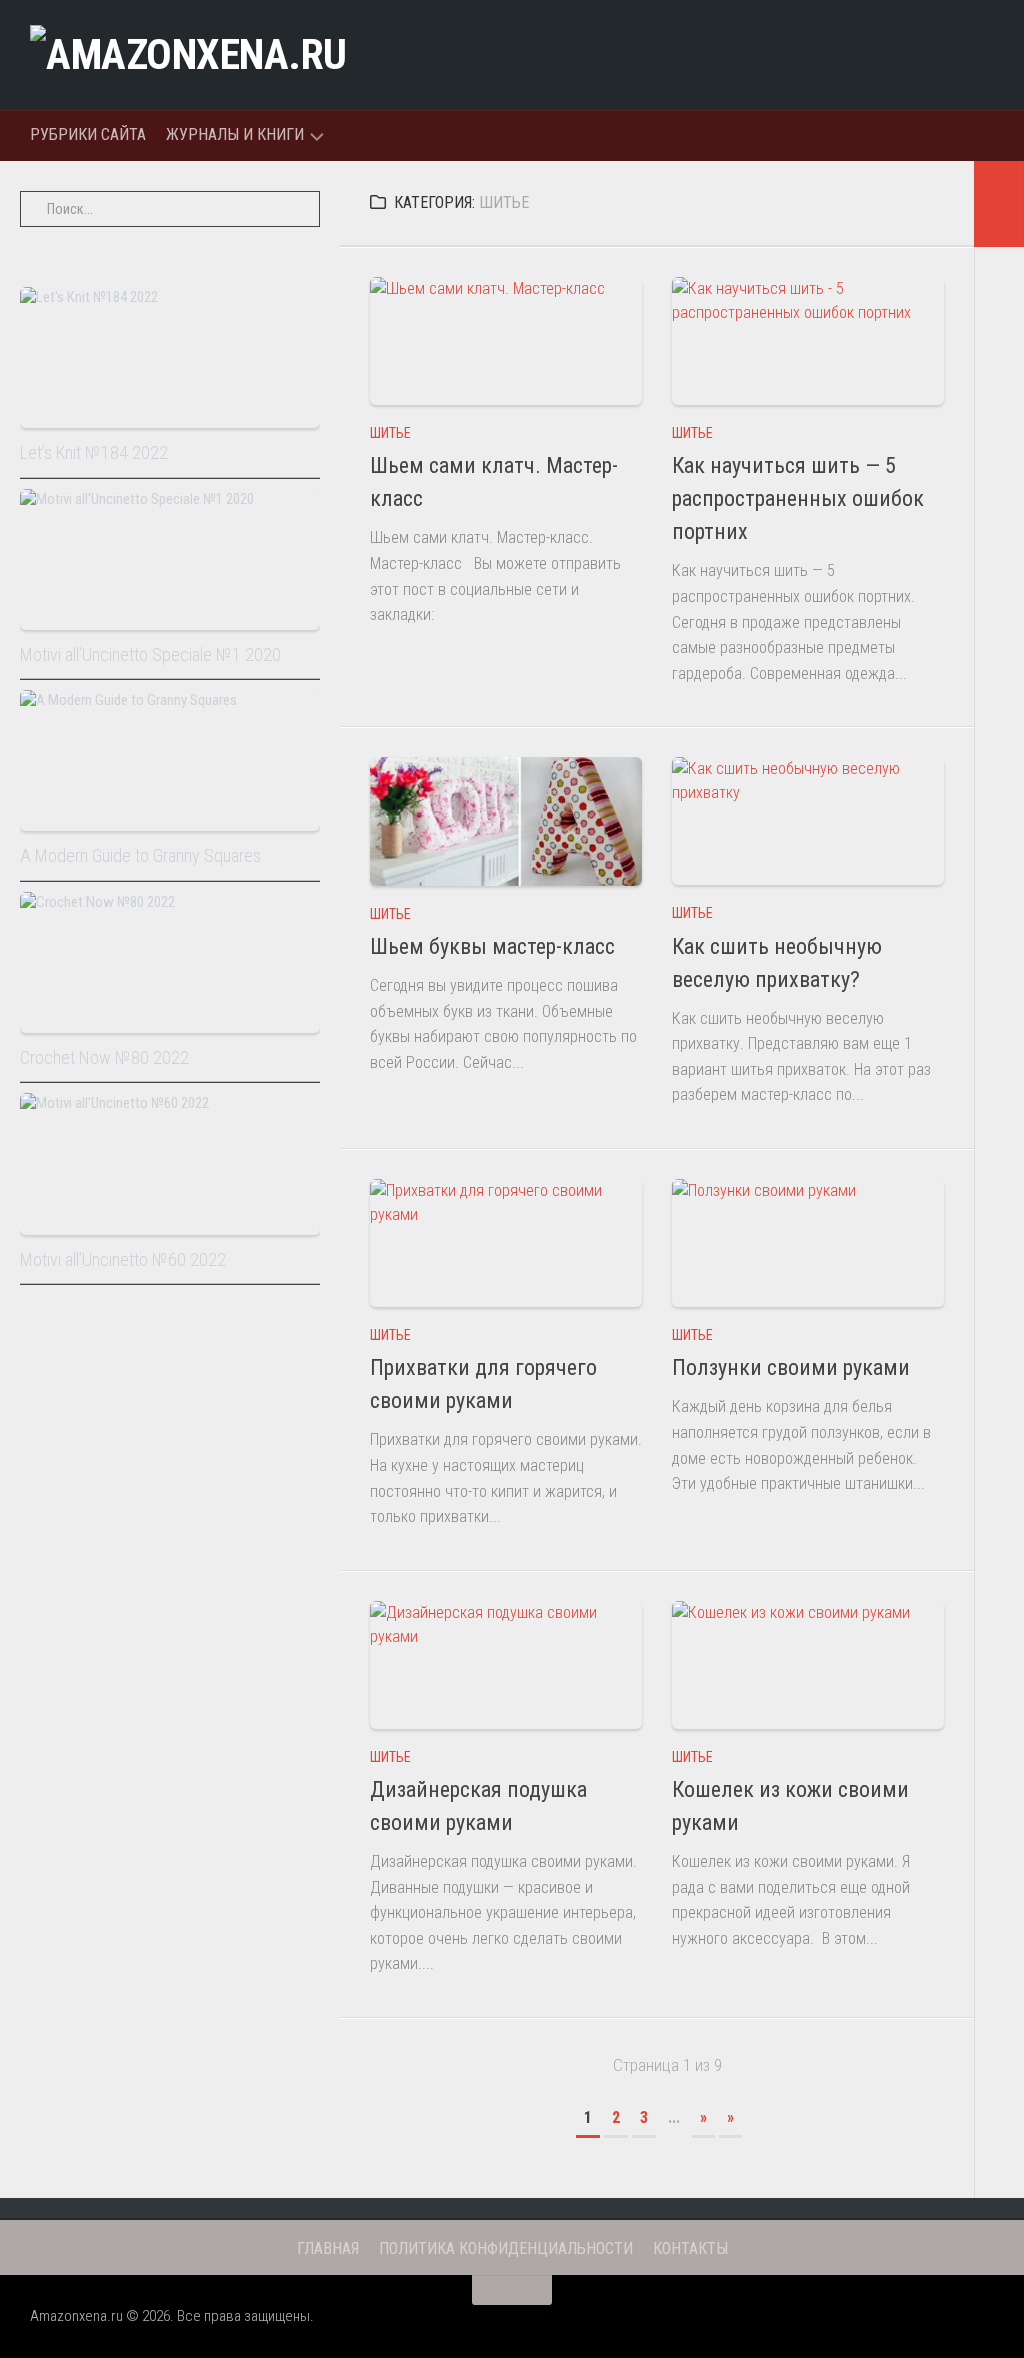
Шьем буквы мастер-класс (492, 946)
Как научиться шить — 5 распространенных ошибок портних (798, 498)
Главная (328, 2248)
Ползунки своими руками (791, 1367)
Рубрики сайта (88, 134)
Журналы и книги (235, 134)
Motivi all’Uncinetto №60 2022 (123, 1259)
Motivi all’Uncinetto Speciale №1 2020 (150, 654)
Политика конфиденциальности (506, 2248)
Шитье (390, 433)
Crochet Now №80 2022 (104, 1057)
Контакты (690, 2248)
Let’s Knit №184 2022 (94, 452)
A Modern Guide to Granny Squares (140, 855)
